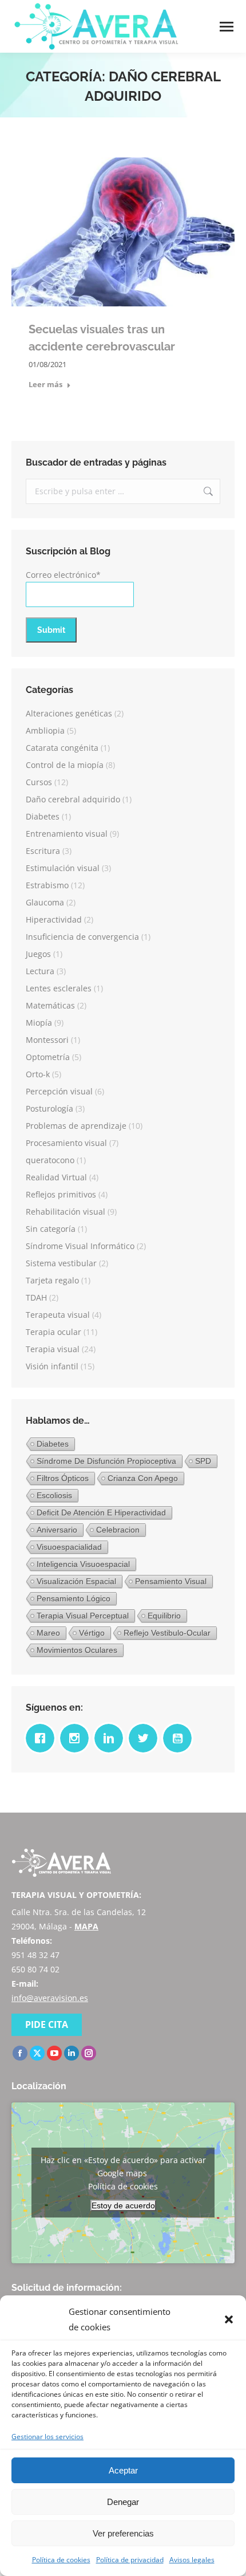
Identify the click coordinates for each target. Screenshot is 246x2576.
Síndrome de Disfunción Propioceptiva (106, 1461)
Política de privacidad (130, 2560)
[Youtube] (180, 1738)
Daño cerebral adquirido (73, 799)
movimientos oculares (77, 1650)
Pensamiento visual (171, 1581)
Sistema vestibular (61, 1263)
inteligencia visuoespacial (83, 1564)
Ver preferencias (123, 2533)
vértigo (92, 1633)
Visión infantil (52, 1366)
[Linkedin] (112, 1738)
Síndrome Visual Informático (80, 1246)
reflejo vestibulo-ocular (167, 1633)
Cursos (39, 782)
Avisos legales (192, 2560)
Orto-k (38, 1074)
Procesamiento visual (66, 1143)
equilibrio (164, 1616)
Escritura (43, 851)
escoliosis (54, 1495)
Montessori (47, 1040)
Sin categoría (51, 1229)
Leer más (45, 385)
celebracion (118, 1530)
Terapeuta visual (58, 1315)
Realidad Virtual (56, 1177)
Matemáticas (50, 1005)
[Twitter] (146, 1738)
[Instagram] (77, 1738)
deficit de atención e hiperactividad (101, 1512)
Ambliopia (45, 730)
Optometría (48, 1057)
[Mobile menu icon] (227, 27)
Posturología (49, 1108)
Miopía (39, 1023)
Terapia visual (53, 1349)
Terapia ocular (53, 1332)
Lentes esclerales (59, 988)
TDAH (36, 1297)
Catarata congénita (62, 748)
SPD (203, 1461)
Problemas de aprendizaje (76, 1126)
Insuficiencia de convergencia (82, 937)
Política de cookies (61, 2560)
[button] (229, 2319)
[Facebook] (43, 1738)
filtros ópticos (63, 1478)
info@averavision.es (50, 1998)
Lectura (40, 971)
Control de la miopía (65, 765)
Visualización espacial (76, 1581)
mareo (48, 1633)
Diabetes (43, 816)
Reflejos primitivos (61, 1194)
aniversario (57, 1530)
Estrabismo (47, 885)
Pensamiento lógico (74, 1598)
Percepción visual (59, 1091)
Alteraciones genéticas (69, 713)
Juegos (38, 954)
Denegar (123, 2502)
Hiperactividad (54, 919)
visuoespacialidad (69, 1547)
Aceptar (123, 2470)
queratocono (50, 1160)
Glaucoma (45, 902)
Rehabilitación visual (66, 1212)
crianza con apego (143, 1478)
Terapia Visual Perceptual (83, 1616)
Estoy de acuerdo (123, 2205)
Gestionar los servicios (47, 2437)
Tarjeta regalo (52, 1280)
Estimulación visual (63, 868)
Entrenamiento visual (67, 834)
